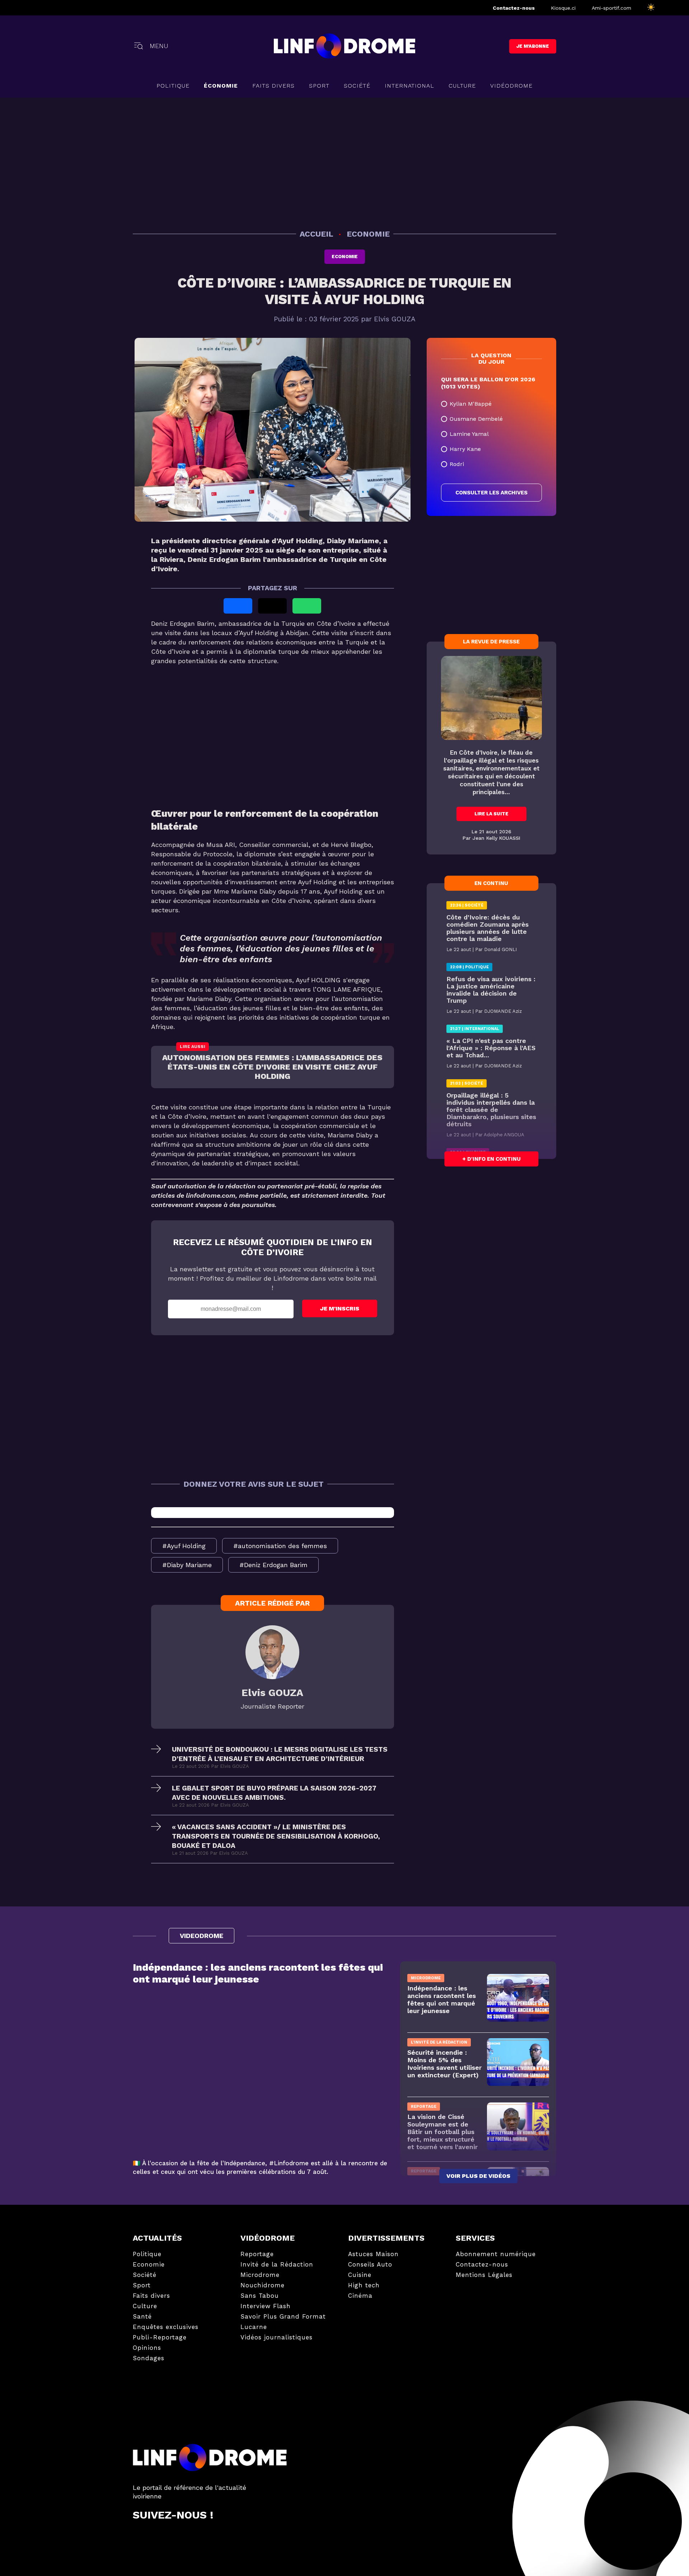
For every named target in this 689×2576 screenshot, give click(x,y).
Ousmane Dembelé (476, 419)
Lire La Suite (491, 814)
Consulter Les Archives (491, 493)
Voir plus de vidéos (478, 2176)
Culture (462, 86)
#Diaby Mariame (187, 1565)
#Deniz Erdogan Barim (273, 1565)
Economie (345, 257)
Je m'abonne (533, 46)
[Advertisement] (344, 162)
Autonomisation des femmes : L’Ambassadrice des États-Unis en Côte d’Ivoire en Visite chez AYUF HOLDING (272, 1067)
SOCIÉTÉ (357, 86)
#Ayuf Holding (184, 1546)
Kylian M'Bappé (471, 404)
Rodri (457, 464)
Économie (221, 86)
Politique (173, 86)
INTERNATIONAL (409, 86)
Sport (319, 86)
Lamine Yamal (469, 434)
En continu (491, 883)
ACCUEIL (317, 234)
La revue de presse (491, 642)
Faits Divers (273, 86)
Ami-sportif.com (611, 8)
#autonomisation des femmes (280, 1546)
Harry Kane (465, 449)
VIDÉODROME (511, 86)
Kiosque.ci (563, 8)
